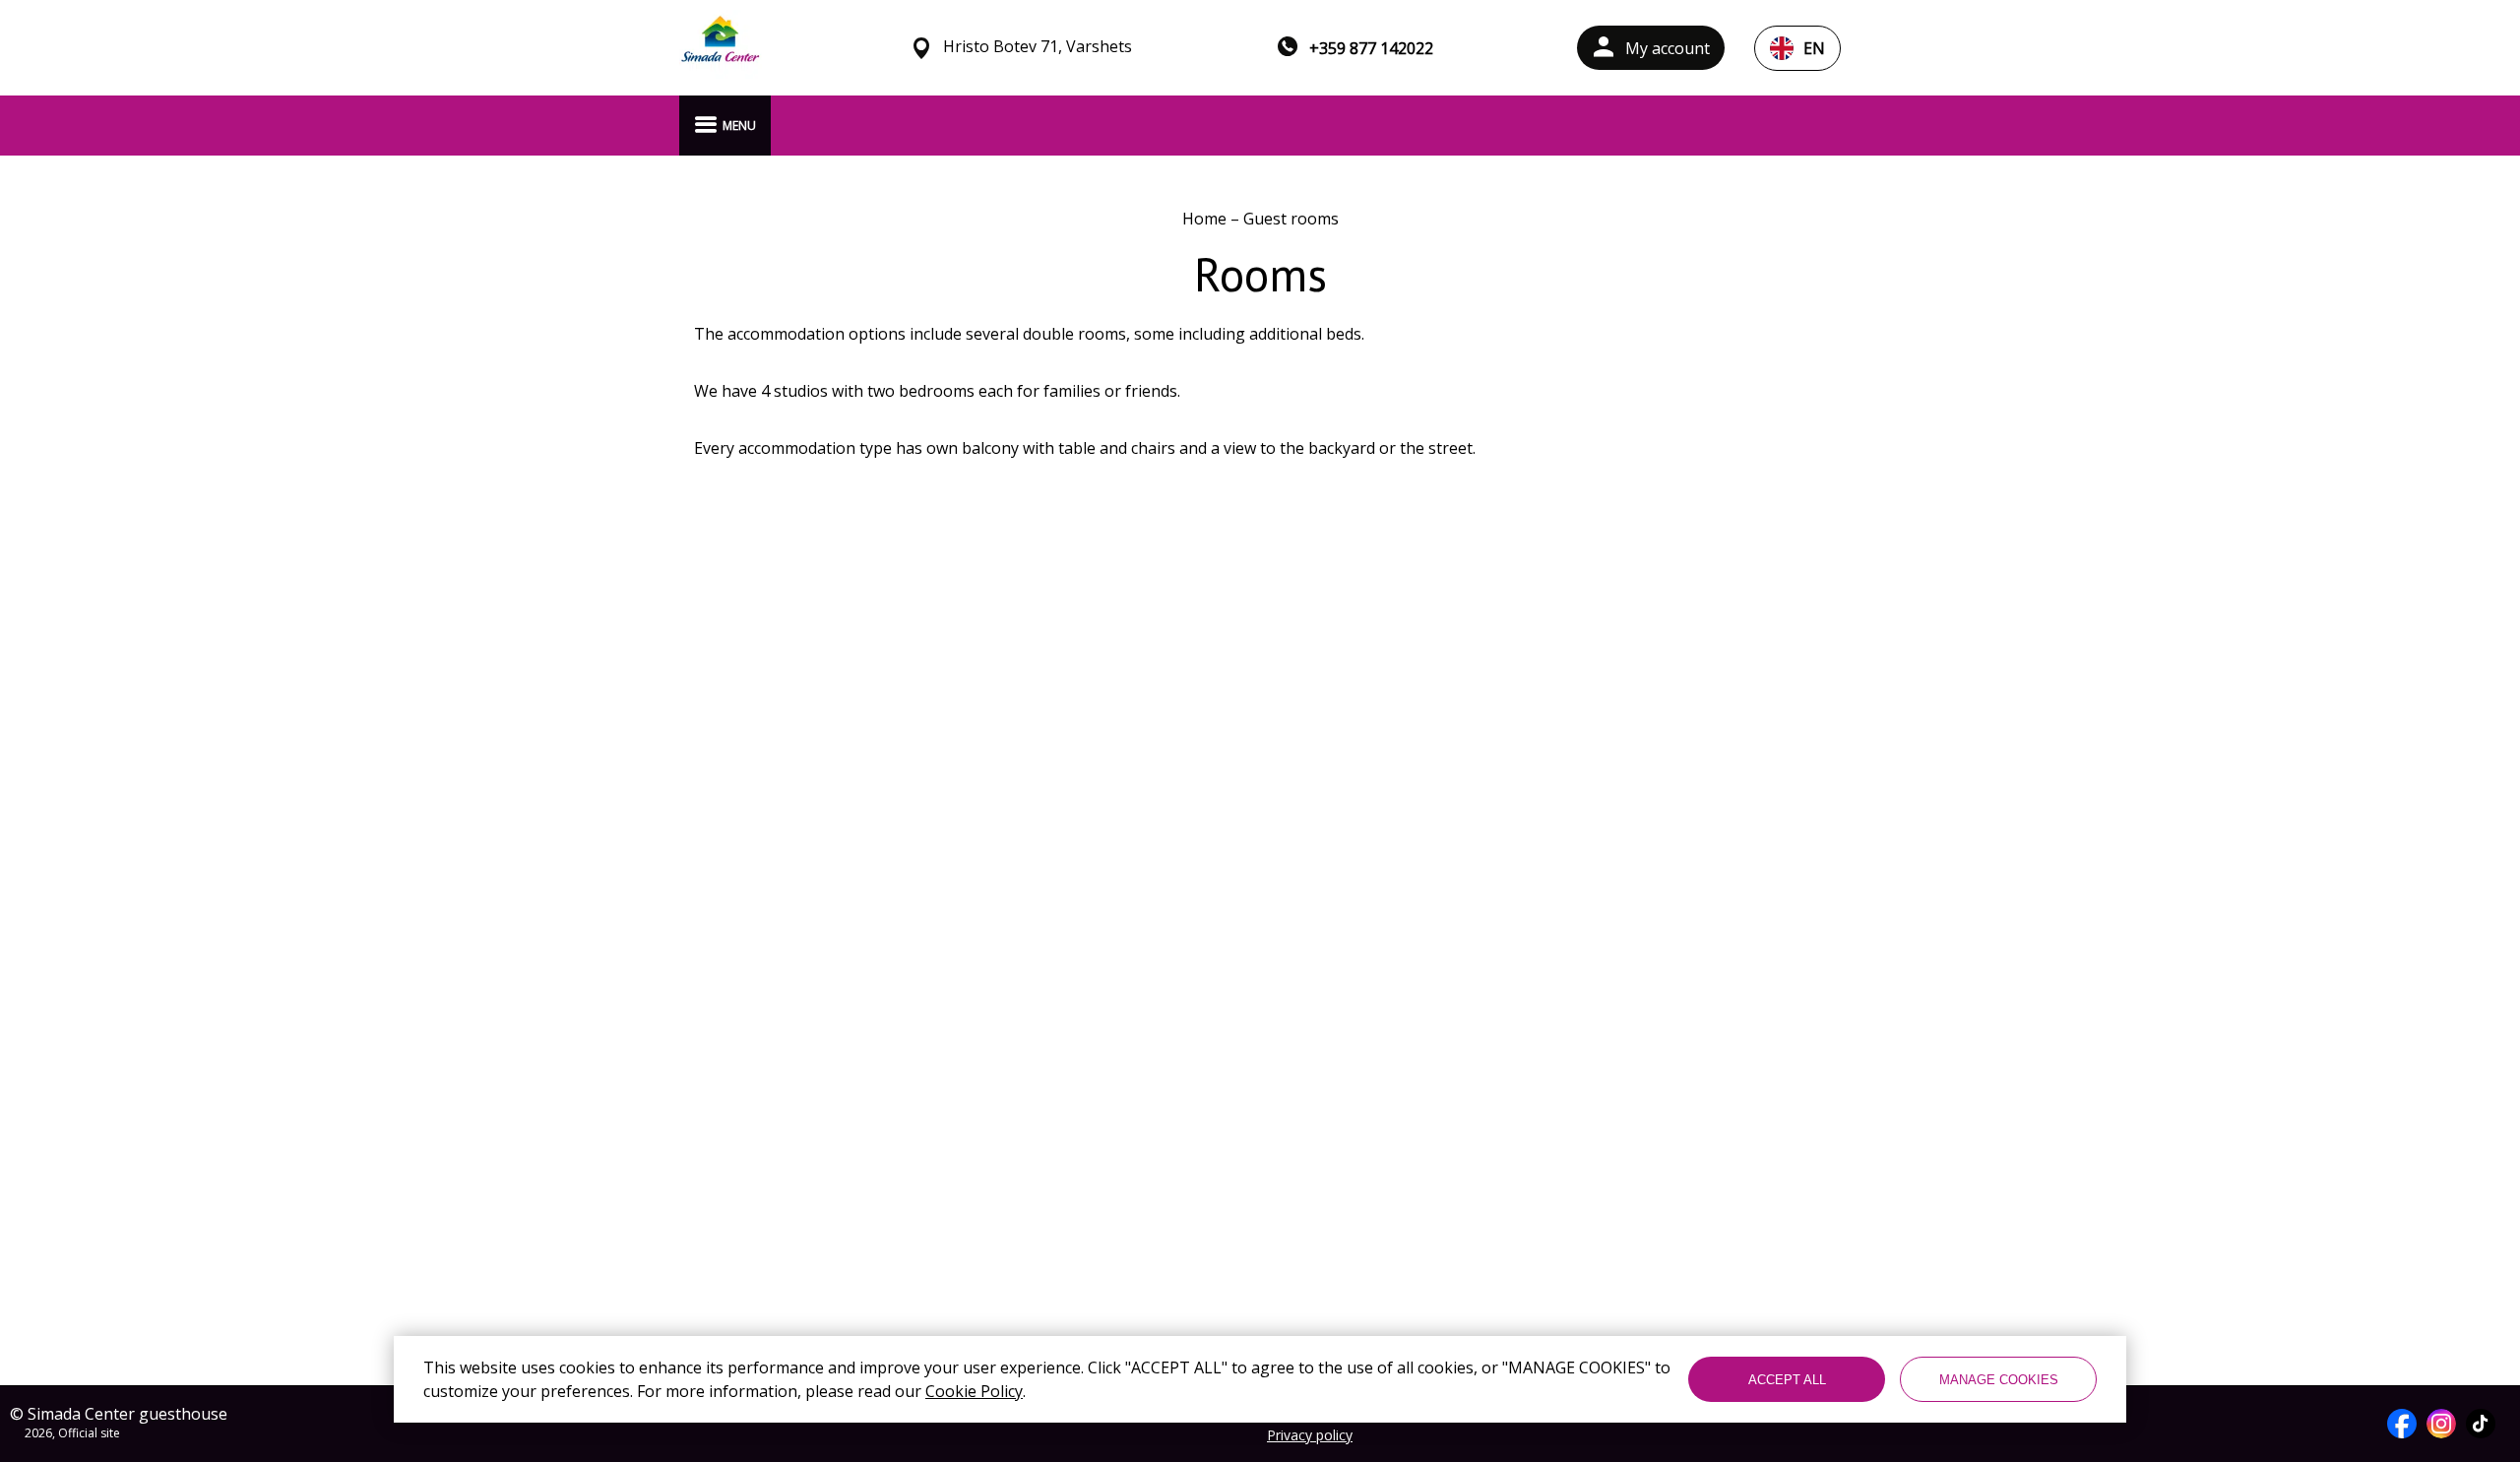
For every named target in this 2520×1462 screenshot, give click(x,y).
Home (1206, 219)
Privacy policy (1310, 1435)
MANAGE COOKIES (1999, 1380)
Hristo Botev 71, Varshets (1038, 47)
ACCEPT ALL (1787, 1380)
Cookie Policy (974, 1391)
